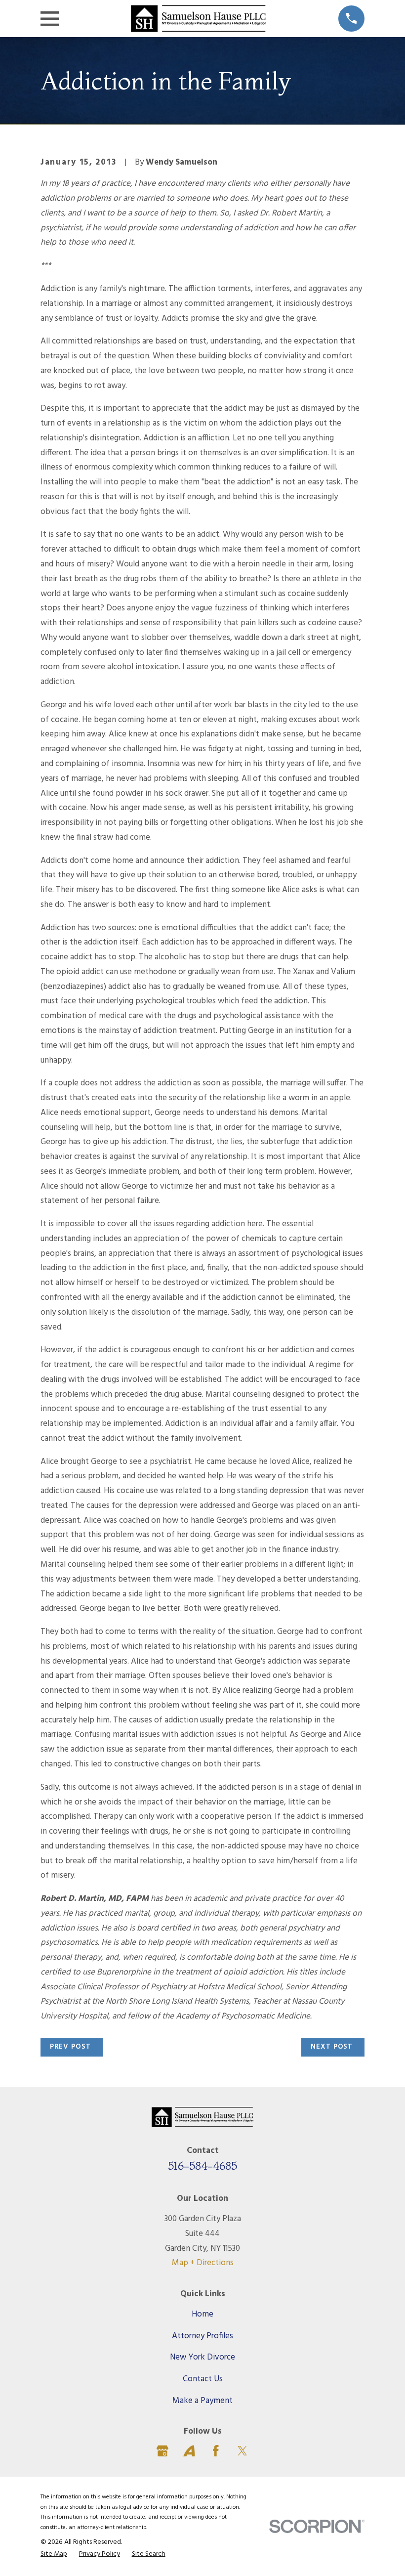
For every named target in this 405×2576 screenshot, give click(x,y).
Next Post (332, 2047)
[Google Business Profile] (162, 2451)
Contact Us (203, 2379)
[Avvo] (189, 2451)
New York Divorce (202, 2357)
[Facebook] (216, 2451)
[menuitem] (54, 2555)
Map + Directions (203, 2263)
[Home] (198, 19)
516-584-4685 (202, 2166)
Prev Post (70, 2047)
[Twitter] (243, 2451)
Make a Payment (202, 2401)
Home (202, 2314)
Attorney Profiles (202, 2336)
